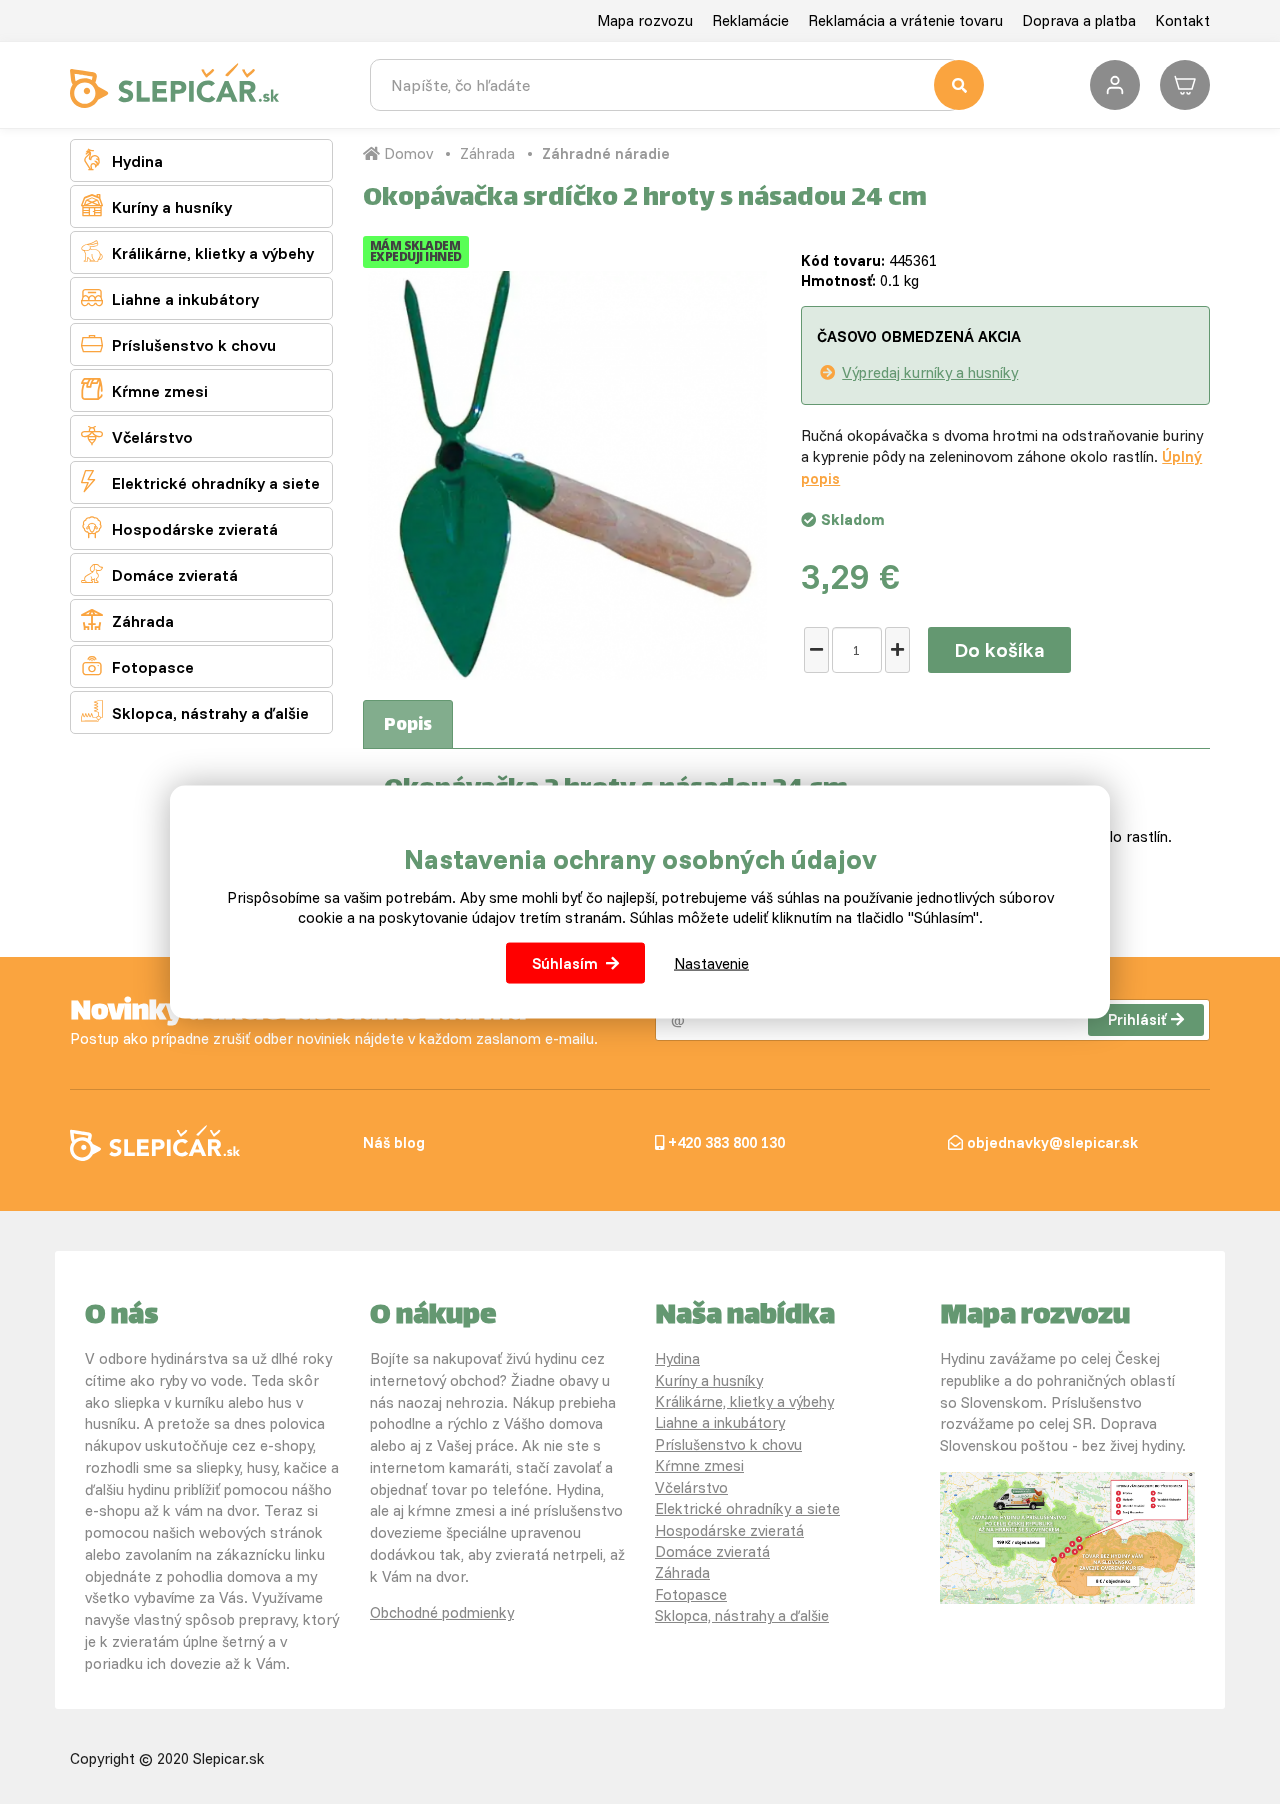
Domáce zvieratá (159, 573)
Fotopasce (137, 665)
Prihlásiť (1137, 1019)
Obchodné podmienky (442, 1612)
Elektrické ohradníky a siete (200, 481)
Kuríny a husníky (156, 205)
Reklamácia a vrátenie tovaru (905, 20)
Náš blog (394, 1142)
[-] (816, 650)
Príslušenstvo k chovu (178, 343)
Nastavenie (711, 962)
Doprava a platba (1079, 20)
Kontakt (1182, 20)
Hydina (122, 159)
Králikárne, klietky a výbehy (197, 251)
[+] (897, 650)
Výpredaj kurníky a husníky (930, 372)
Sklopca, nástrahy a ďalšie (195, 711)
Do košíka (999, 649)
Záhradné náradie (606, 153)
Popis (408, 726)
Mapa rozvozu (645, 20)
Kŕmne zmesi (144, 389)
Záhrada (127, 619)
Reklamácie (750, 20)
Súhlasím (565, 962)
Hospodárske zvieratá (179, 527)
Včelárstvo (137, 435)
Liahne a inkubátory (170, 297)
